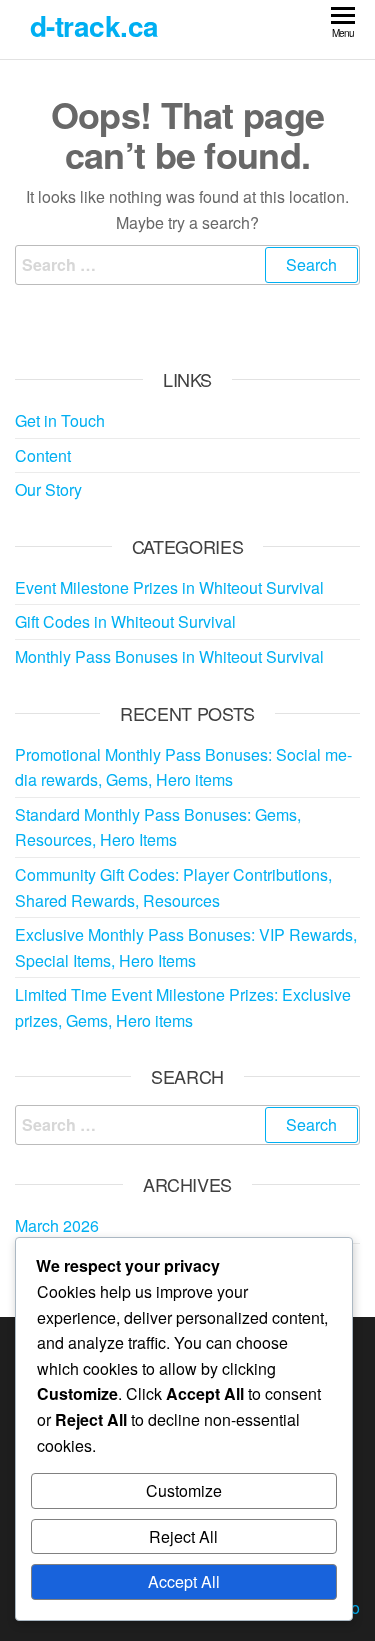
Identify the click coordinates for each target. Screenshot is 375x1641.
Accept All (184, 1581)
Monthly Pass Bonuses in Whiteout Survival (169, 656)
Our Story (48, 489)
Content (43, 455)
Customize (184, 1490)
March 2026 (57, 1225)
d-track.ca (94, 25)
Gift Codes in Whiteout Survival (125, 621)
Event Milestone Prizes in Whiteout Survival (169, 587)
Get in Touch (60, 420)
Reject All (183, 1536)
